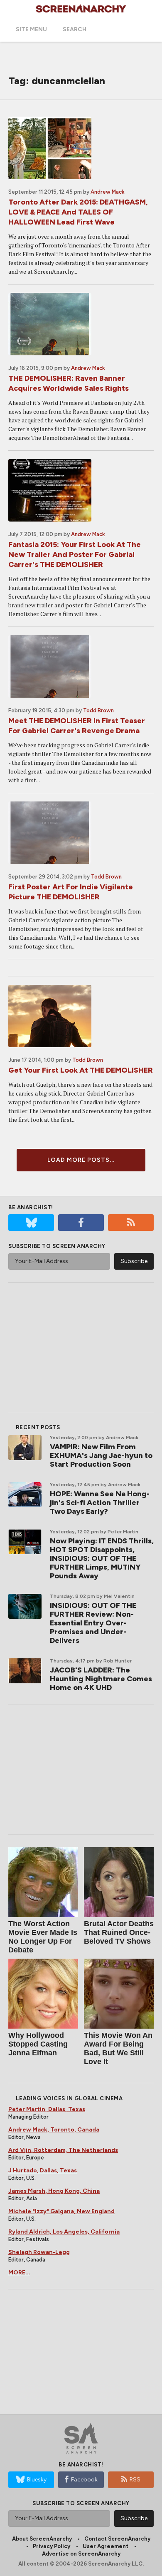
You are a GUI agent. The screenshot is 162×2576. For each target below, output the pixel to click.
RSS (135, 2480)
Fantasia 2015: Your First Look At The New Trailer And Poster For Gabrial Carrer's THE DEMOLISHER (75, 554)
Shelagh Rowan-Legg (39, 2252)
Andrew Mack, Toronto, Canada (54, 2130)
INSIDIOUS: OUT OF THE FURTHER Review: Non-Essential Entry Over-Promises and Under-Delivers (93, 1623)
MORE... (19, 2273)
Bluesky (37, 2480)
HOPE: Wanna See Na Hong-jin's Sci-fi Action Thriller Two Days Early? (100, 1503)
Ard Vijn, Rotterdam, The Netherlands (63, 2150)
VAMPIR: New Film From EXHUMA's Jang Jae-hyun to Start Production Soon (101, 1455)
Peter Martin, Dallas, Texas (47, 2109)
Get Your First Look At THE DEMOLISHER (81, 1070)
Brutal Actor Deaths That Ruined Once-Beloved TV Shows (119, 1932)
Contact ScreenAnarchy (117, 2539)
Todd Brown (98, 710)
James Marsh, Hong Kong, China (54, 2191)
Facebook (84, 2480)
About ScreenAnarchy (42, 2539)
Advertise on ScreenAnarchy (81, 2554)
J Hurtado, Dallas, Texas (43, 2170)
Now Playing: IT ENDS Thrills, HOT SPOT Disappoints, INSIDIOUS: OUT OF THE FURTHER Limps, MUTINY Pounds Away (102, 1558)
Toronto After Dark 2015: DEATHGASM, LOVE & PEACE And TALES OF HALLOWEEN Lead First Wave (78, 212)
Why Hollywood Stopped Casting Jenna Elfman (38, 2044)
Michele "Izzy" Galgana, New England (61, 2211)
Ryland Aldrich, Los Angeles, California (64, 2232)
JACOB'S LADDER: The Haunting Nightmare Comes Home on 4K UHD (101, 1679)
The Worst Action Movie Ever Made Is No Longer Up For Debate (43, 1937)
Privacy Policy (52, 2546)
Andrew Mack (108, 192)
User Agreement (106, 2546)
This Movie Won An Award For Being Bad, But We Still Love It (118, 2048)
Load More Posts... (81, 1160)
